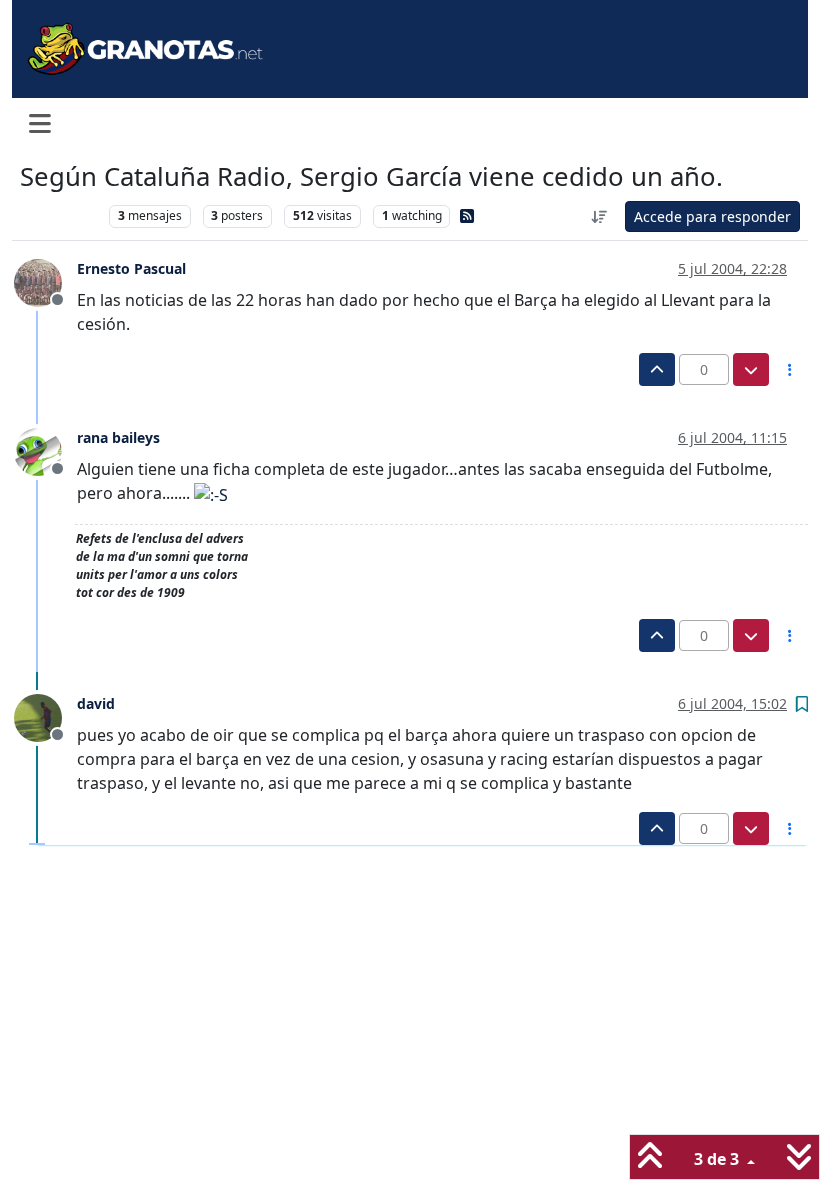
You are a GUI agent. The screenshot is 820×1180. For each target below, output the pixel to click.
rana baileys (118, 437)
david (96, 703)
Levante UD (59, 215)
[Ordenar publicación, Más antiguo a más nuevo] (600, 216)
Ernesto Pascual (131, 268)
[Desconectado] (45, 281)
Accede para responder (712, 216)
